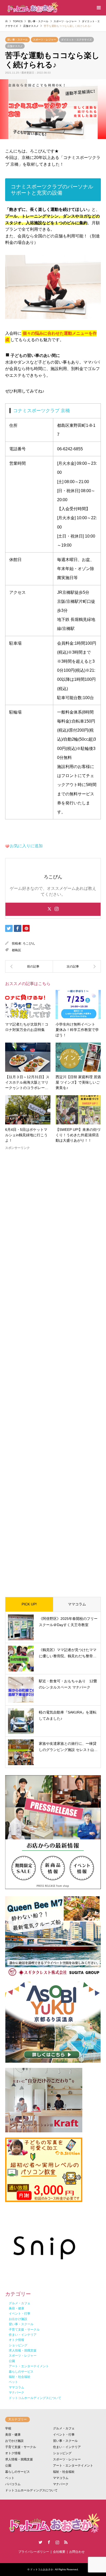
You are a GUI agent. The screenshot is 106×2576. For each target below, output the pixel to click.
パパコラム (13, 2484)
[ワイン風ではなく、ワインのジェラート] (77, 966)
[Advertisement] (53, 1369)
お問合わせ (77, 2552)
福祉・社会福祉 (64, 2472)
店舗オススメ (15, 46)
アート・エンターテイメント (73, 2466)
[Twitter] (49, 909)
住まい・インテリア (67, 2447)
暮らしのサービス (17, 2472)
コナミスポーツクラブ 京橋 (42, 411)
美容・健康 (13, 2435)
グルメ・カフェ (64, 2428)
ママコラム (77, 1604)
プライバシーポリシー (34, 2552)
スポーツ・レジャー (45, 40)
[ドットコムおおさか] (32, 8)
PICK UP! (29, 1604)
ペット (10, 2478)
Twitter (40, 2542)
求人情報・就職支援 (19, 2459)
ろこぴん (29, 943)
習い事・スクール (17, 40)
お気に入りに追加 (26, 846)
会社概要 (59, 2552)
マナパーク (61, 2484)
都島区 (16, 950)
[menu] (98, 8)
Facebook (49, 2542)
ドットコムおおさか (42, 2569)
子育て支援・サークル (21, 2447)
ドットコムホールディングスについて (31, 2490)
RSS (66, 2542)
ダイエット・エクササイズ (76, 40)
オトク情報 (13, 2453)
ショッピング (62, 2453)
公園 (8, 2466)
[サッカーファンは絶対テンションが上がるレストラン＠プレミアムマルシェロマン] (29, 966)
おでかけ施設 (14, 2441)
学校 (8, 2428)
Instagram (57, 2542)
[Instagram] (57, 909)
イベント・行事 (64, 2435)
